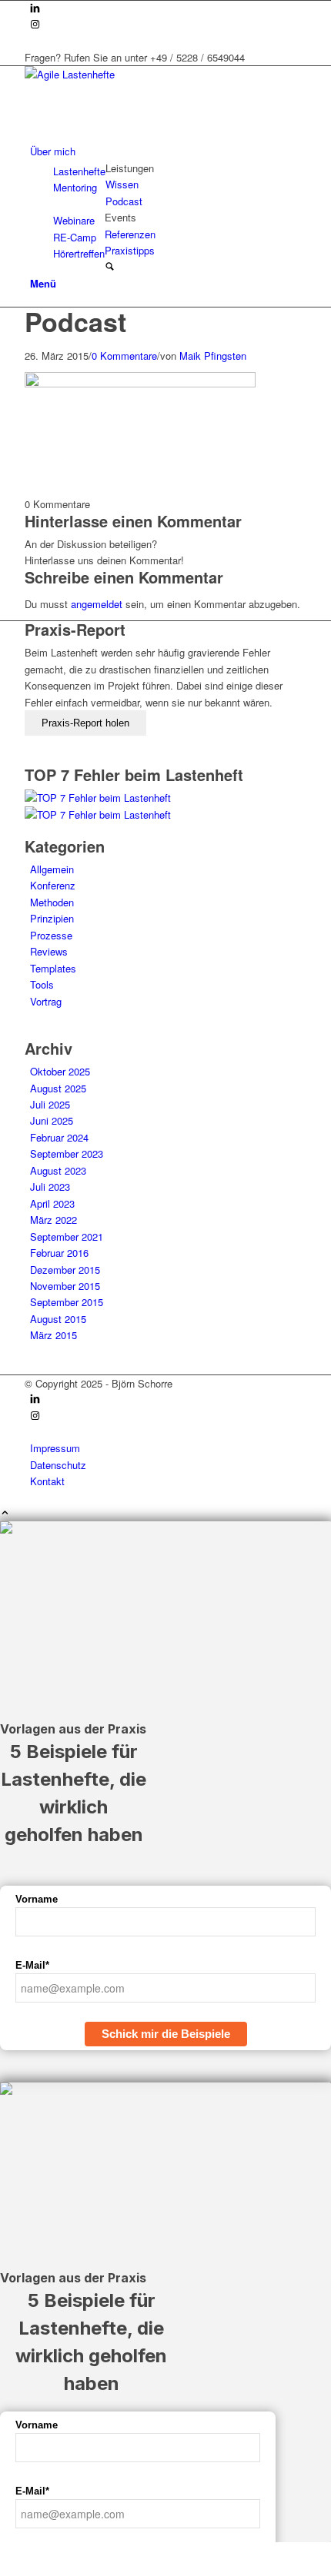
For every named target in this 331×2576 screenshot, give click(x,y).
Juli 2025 (50, 1104)
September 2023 (67, 1153)
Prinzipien (52, 918)
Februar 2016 (59, 1253)
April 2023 (52, 1203)
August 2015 (58, 1319)
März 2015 (53, 1335)
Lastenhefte (79, 171)
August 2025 (58, 1088)
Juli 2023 (50, 1187)
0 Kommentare (124, 356)
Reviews (49, 951)
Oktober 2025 (60, 1071)
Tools (42, 984)
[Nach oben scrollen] (5, 1513)
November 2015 (65, 1286)
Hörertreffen (79, 253)
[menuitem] (168, 151)
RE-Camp (75, 237)
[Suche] (110, 267)
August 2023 (58, 1170)
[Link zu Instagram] (35, 25)
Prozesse (51, 935)
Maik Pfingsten (213, 356)
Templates (53, 968)
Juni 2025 (52, 1120)
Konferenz (53, 885)
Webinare (74, 220)
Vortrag (46, 1001)
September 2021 (67, 1236)
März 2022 (53, 1220)
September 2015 (67, 1302)
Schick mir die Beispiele (166, 2034)
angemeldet (97, 604)
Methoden (52, 902)
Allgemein (52, 869)
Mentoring (75, 187)
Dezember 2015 (65, 1270)
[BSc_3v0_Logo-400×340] (140, 74)
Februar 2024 (59, 1137)
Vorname (37, 1899)
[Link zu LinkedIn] (35, 9)
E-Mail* (32, 1965)
